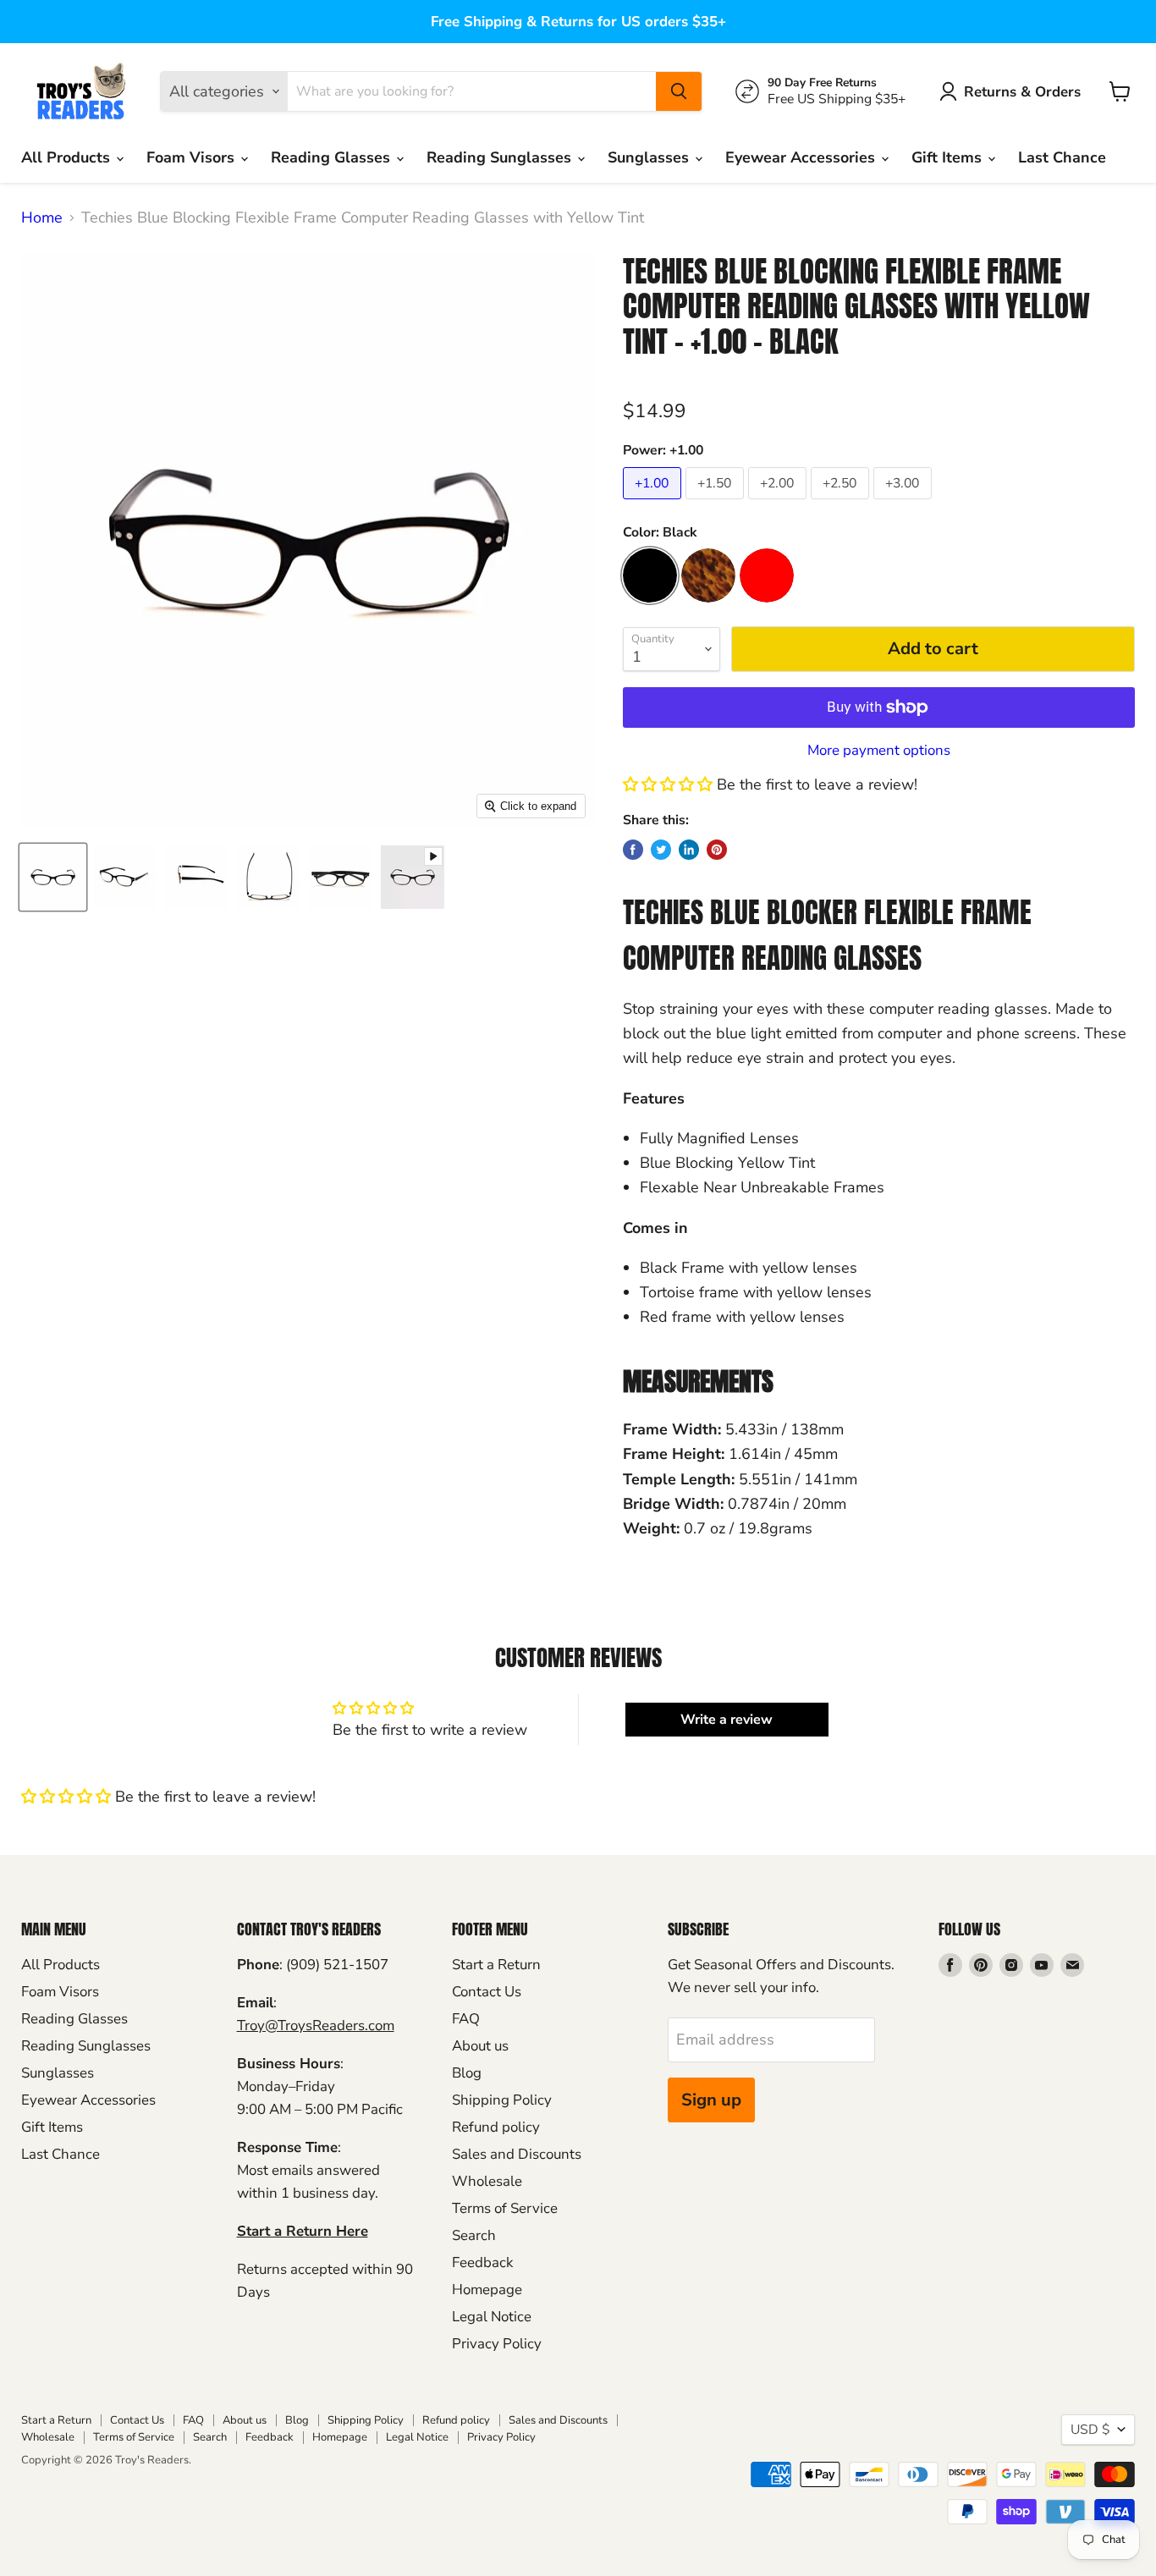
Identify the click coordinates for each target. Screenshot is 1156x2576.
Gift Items (949, 157)
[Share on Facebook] (633, 850)
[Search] (679, 91)
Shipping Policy (502, 2100)
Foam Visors (193, 157)
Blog (467, 2073)
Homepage (487, 2290)
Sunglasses (650, 157)
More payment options (879, 750)
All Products (68, 157)
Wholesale (487, 2181)
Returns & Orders (1022, 92)
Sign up (711, 2100)
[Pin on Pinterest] (717, 850)
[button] (668, 784)
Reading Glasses (333, 157)
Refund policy (496, 2127)
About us (480, 2046)
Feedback (482, 2262)
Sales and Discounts (517, 2154)
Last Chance (1062, 157)
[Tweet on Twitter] (661, 850)
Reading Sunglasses (501, 157)
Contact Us (487, 1992)
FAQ (466, 2019)
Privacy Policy (497, 2344)
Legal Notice (492, 2317)
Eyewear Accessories (802, 157)
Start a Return (496, 1965)
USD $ (1090, 2430)
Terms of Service (505, 2208)
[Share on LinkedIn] (689, 850)
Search (474, 2235)
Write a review (727, 1720)
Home (42, 218)
